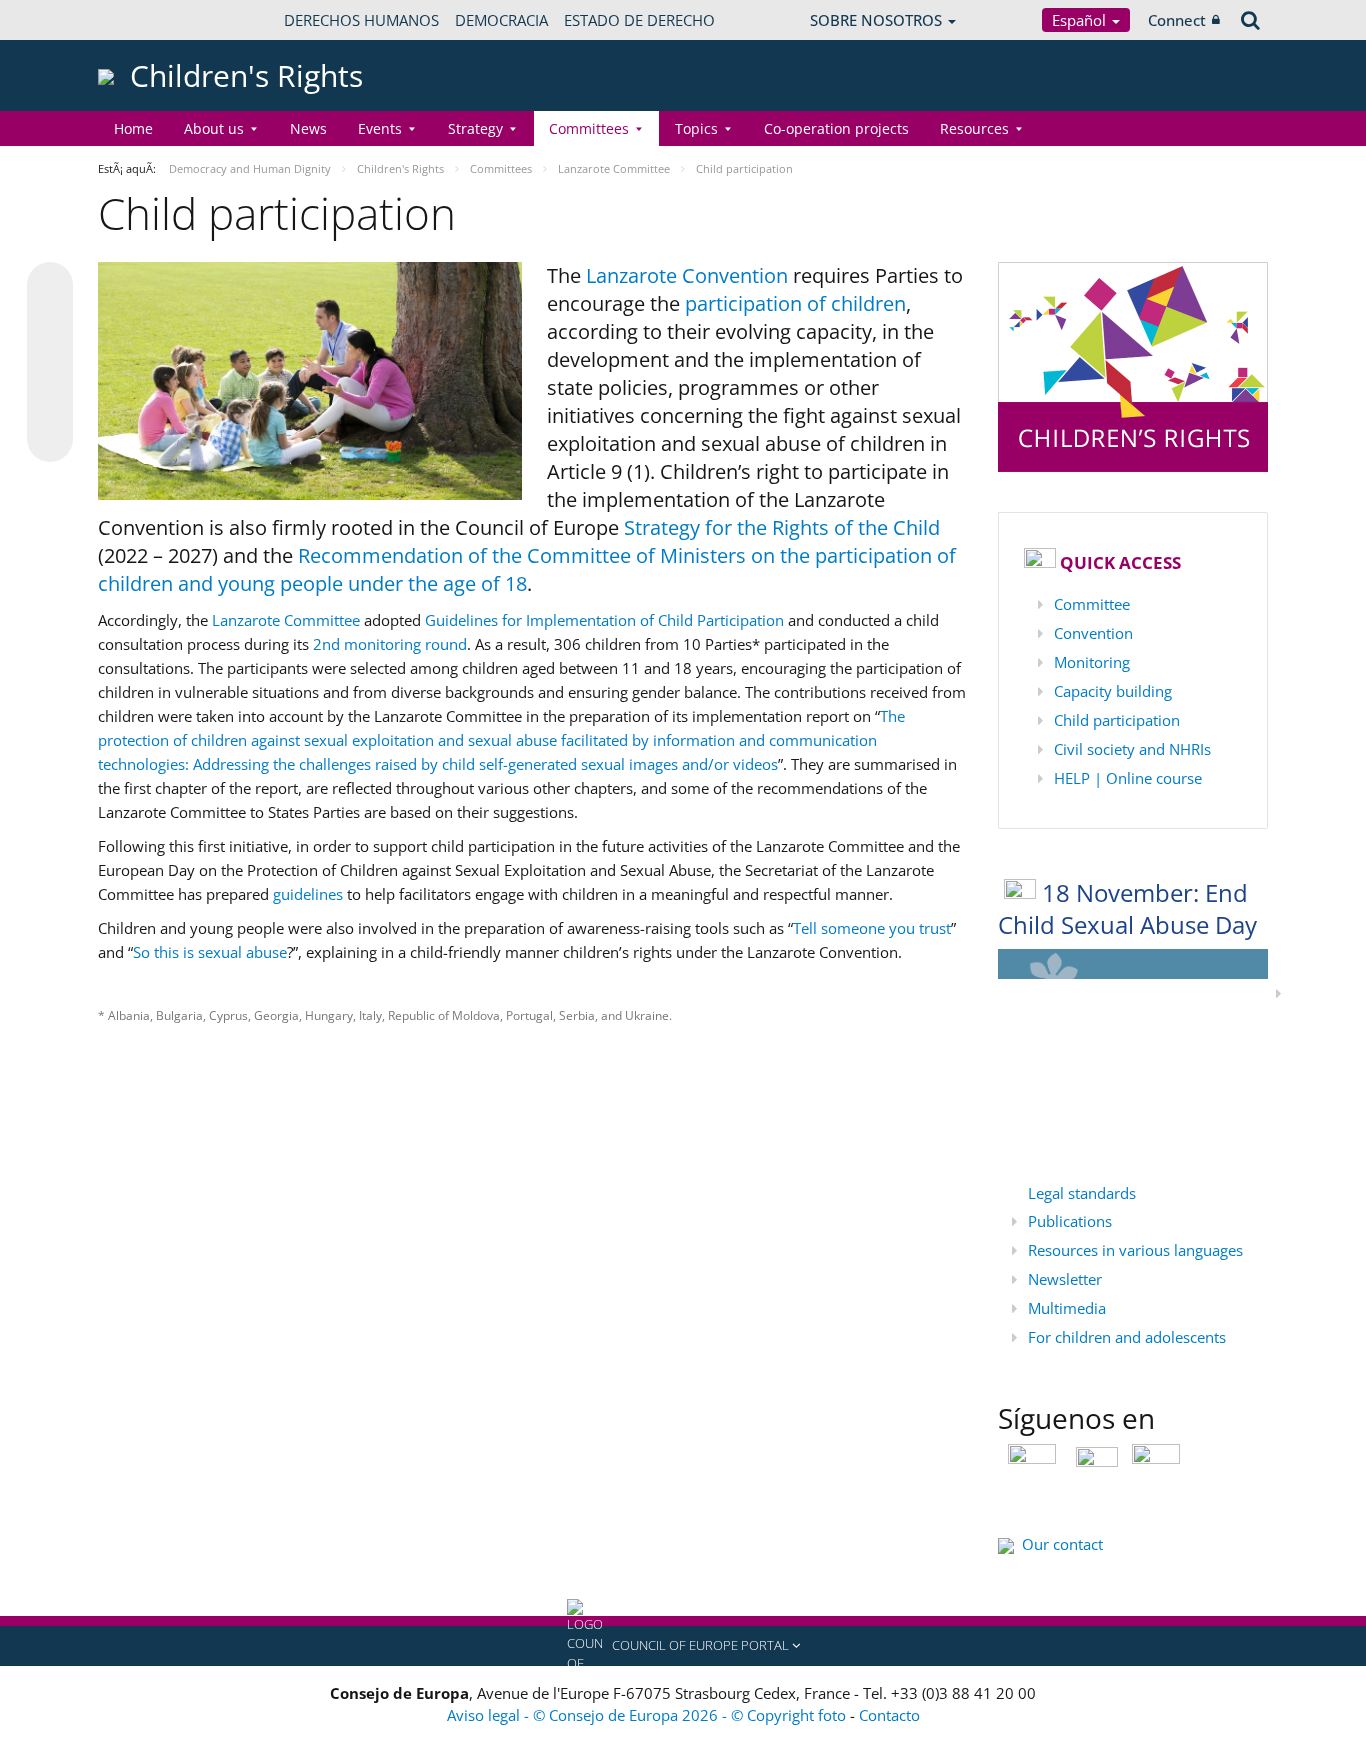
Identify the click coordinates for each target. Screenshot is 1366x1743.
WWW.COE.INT (148, 20)
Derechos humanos (361, 20)
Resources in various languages (1135, 1250)
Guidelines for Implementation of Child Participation (604, 620)
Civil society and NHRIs (1132, 749)
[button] (683, 1646)
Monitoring (1092, 662)
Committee (1092, 604)
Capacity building (1113, 691)
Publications (1070, 1221)
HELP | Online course (1128, 778)
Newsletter (1065, 1279)
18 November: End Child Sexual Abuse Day (1127, 909)
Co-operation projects (836, 128)
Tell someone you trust (872, 928)
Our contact (1062, 1544)
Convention (1093, 633)
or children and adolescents (1131, 1337)
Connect (1177, 20)
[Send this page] (50, 439)
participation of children (793, 303)
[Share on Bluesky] (50, 287)
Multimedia (1067, 1308)
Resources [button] (974, 128)
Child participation (1117, 720)
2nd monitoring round (390, 644)
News (308, 128)
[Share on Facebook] (50, 363)
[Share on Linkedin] (50, 401)
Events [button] (380, 128)
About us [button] (214, 128)
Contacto (889, 1715)
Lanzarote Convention (687, 275)
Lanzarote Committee (286, 620)
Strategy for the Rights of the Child (782, 527)
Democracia (501, 20)
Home (133, 128)
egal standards (1086, 1193)
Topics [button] (696, 128)
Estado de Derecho (639, 20)
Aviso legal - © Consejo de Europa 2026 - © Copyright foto (648, 1715)
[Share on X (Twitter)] (50, 325)
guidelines (308, 894)
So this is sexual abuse (210, 952)
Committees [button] (589, 128)
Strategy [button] (475, 128)
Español (1081, 20)
